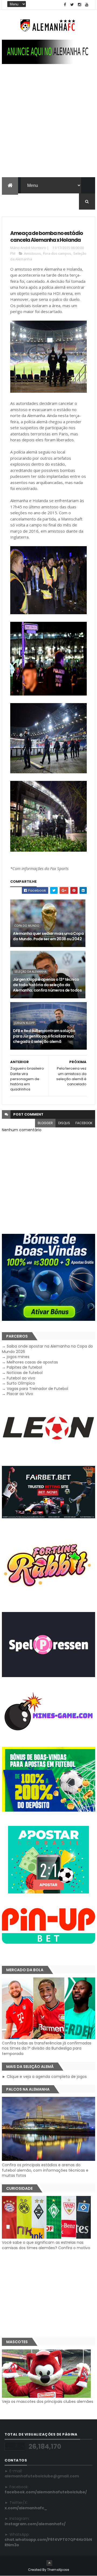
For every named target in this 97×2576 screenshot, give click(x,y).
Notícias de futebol (25, 1373)
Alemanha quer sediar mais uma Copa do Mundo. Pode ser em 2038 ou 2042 (48, 936)
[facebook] (65, 5)
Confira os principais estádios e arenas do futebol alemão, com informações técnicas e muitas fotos (45, 2170)
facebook (84, 1123)
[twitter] (72, 5)
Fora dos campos (57, 253)
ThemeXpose (58, 2570)
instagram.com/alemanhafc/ (35, 2524)
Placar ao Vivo (20, 1394)
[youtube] (87, 5)
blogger (45, 1123)
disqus (64, 1123)
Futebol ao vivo (21, 1378)
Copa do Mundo (27, 926)
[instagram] (79, 5)
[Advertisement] (48, 126)
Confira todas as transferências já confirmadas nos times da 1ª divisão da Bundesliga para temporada (47, 2048)
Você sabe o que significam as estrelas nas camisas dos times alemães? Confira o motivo (46, 2245)
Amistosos (32, 253)
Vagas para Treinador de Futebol (37, 1389)
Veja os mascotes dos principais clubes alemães (48, 2402)
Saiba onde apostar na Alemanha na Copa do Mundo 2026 (47, 1349)
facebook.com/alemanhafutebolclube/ (46, 2492)
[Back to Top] (49, 2563)
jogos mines (18, 1357)
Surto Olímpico (21, 1383)
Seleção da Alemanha (30, 972)
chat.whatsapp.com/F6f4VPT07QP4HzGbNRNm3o (48, 2542)
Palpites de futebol (24, 1367)
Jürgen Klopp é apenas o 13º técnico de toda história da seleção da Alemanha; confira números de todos (47, 985)
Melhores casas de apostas (32, 1362)
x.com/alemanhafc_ (26, 2508)
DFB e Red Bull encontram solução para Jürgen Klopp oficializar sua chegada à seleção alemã (44, 1036)
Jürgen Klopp (24, 1023)
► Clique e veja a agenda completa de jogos (44, 2077)
